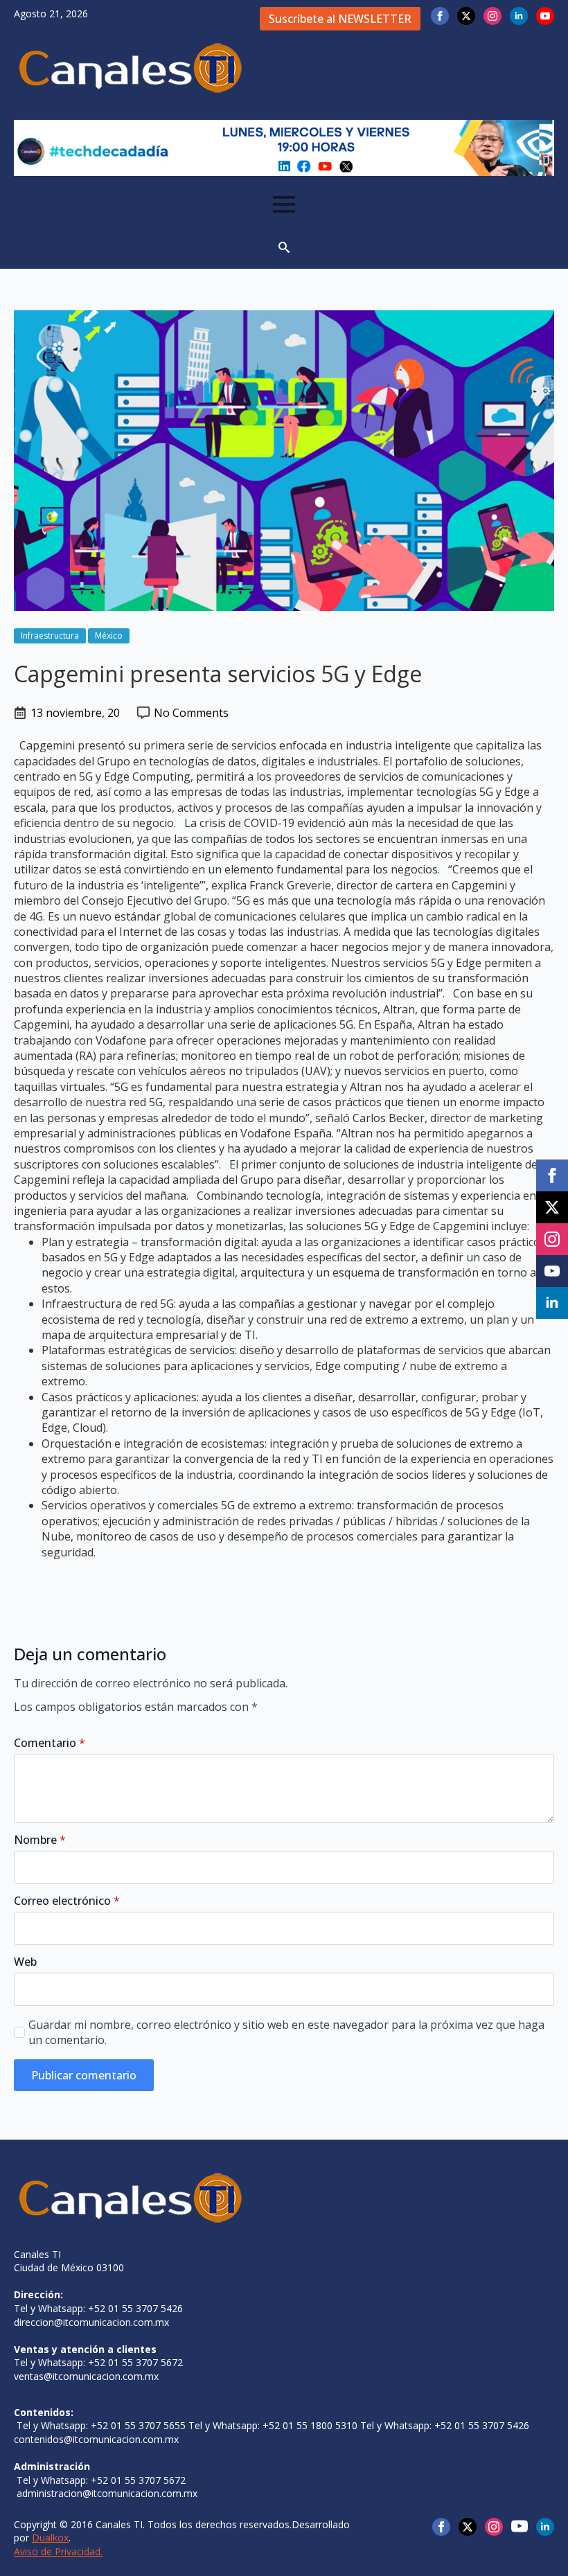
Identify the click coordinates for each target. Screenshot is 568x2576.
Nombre (40, 1840)
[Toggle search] (284, 247)
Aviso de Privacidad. (58, 2551)
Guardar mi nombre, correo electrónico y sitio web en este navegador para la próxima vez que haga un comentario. (286, 2032)
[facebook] (440, 16)
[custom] (520, 2526)
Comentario (50, 1743)
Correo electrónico (67, 1901)
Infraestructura (50, 636)
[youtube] (545, 16)
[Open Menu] (284, 204)
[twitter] (466, 16)
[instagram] (492, 16)
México (109, 636)
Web (25, 1962)
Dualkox (50, 2538)
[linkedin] (519, 16)
